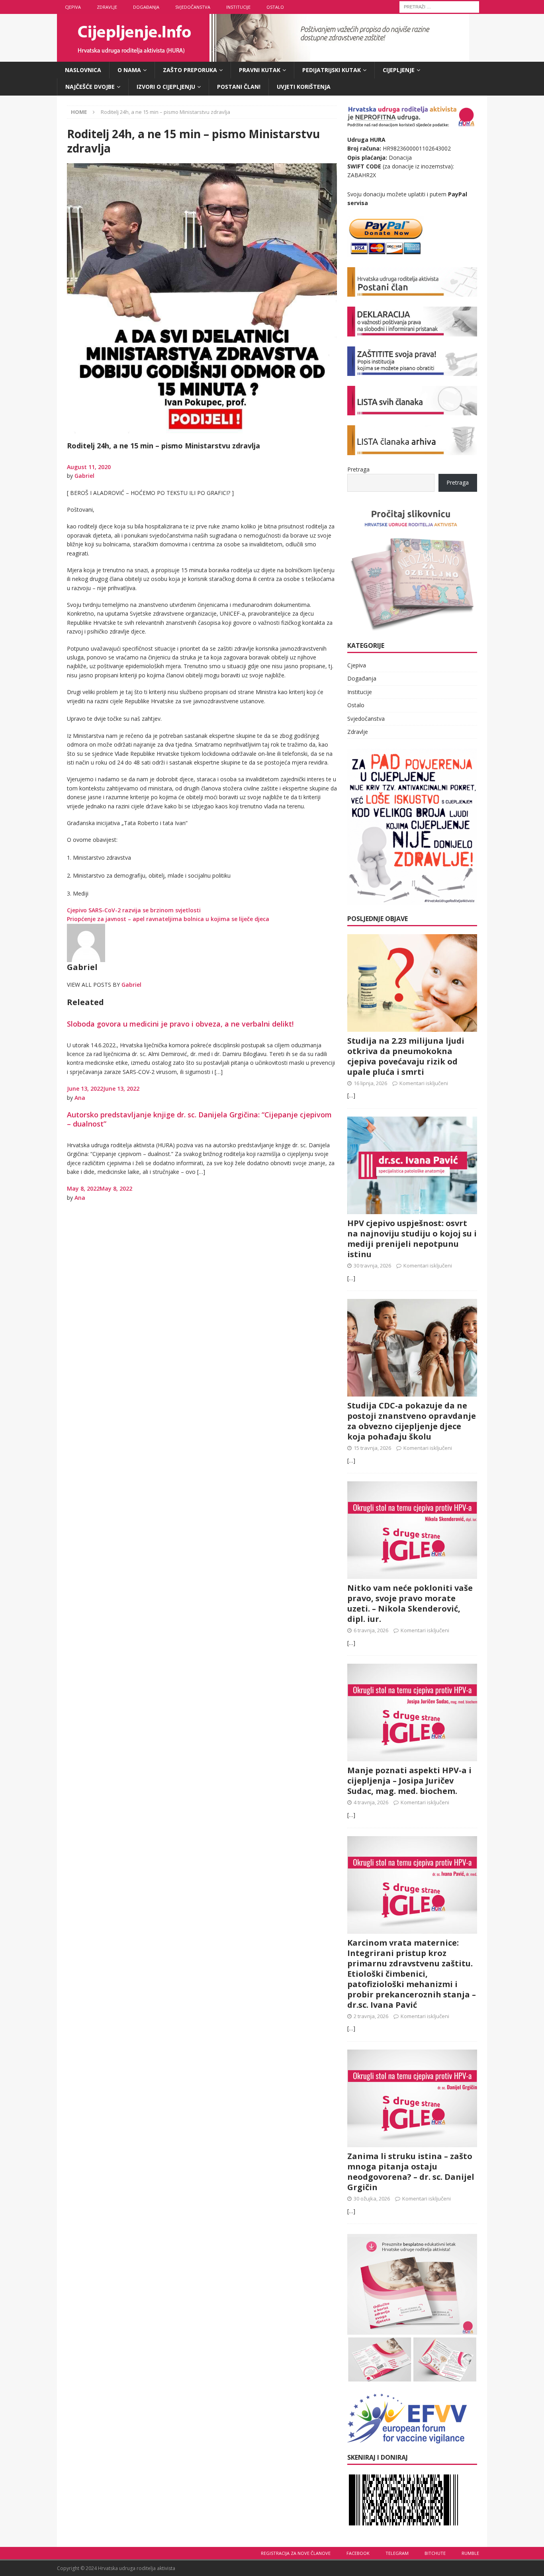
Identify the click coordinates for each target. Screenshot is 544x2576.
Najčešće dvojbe (90, 87)
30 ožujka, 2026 (372, 2198)
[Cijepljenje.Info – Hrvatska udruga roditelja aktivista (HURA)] (263, 57)
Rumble (470, 2553)
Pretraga (358, 469)
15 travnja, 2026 (372, 1448)
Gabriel (84, 476)
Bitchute (435, 2553)
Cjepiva (73, 7)
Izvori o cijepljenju (166, 87)
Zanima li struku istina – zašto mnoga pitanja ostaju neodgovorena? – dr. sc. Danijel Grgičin (411, 2172)
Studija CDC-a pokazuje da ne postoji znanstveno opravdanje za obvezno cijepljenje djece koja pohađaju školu (412, 1421)
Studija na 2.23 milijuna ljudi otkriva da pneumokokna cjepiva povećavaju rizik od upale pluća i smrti (406, 1056)
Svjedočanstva (193, 7)
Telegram (397, 2553)
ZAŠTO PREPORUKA (190, 70)
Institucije (238, 7)
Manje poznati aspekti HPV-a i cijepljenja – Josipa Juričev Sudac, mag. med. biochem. (409, 1781)
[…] (351, 1095)
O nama (129, 70)
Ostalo (275, 7)
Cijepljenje (399, 70)
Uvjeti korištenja (304, 87)
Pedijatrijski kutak (332, 70)
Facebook (358, 2553)
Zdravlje (107, 7)
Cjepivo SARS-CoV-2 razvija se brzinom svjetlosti (134, 910)
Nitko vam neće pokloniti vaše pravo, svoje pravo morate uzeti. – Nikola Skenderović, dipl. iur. (410, 1603)
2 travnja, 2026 (371, 2016)
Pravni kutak (260, 70)
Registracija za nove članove (296, 2553)
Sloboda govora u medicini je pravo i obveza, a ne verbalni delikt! (180, 1024)
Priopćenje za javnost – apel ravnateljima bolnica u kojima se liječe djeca (168, 919)
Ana (80, 1098)
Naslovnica (83, 70)
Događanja (146, 7)
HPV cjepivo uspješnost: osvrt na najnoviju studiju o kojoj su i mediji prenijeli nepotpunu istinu (412, 1239)
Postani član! (239, 87)
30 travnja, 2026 (372, 1266)
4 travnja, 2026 (371, 1802)
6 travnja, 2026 (371, 1630)
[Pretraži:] (439, 6)
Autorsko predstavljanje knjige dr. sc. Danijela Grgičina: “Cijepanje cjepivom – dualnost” (199, 1119)
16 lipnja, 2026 (370, 1083)
